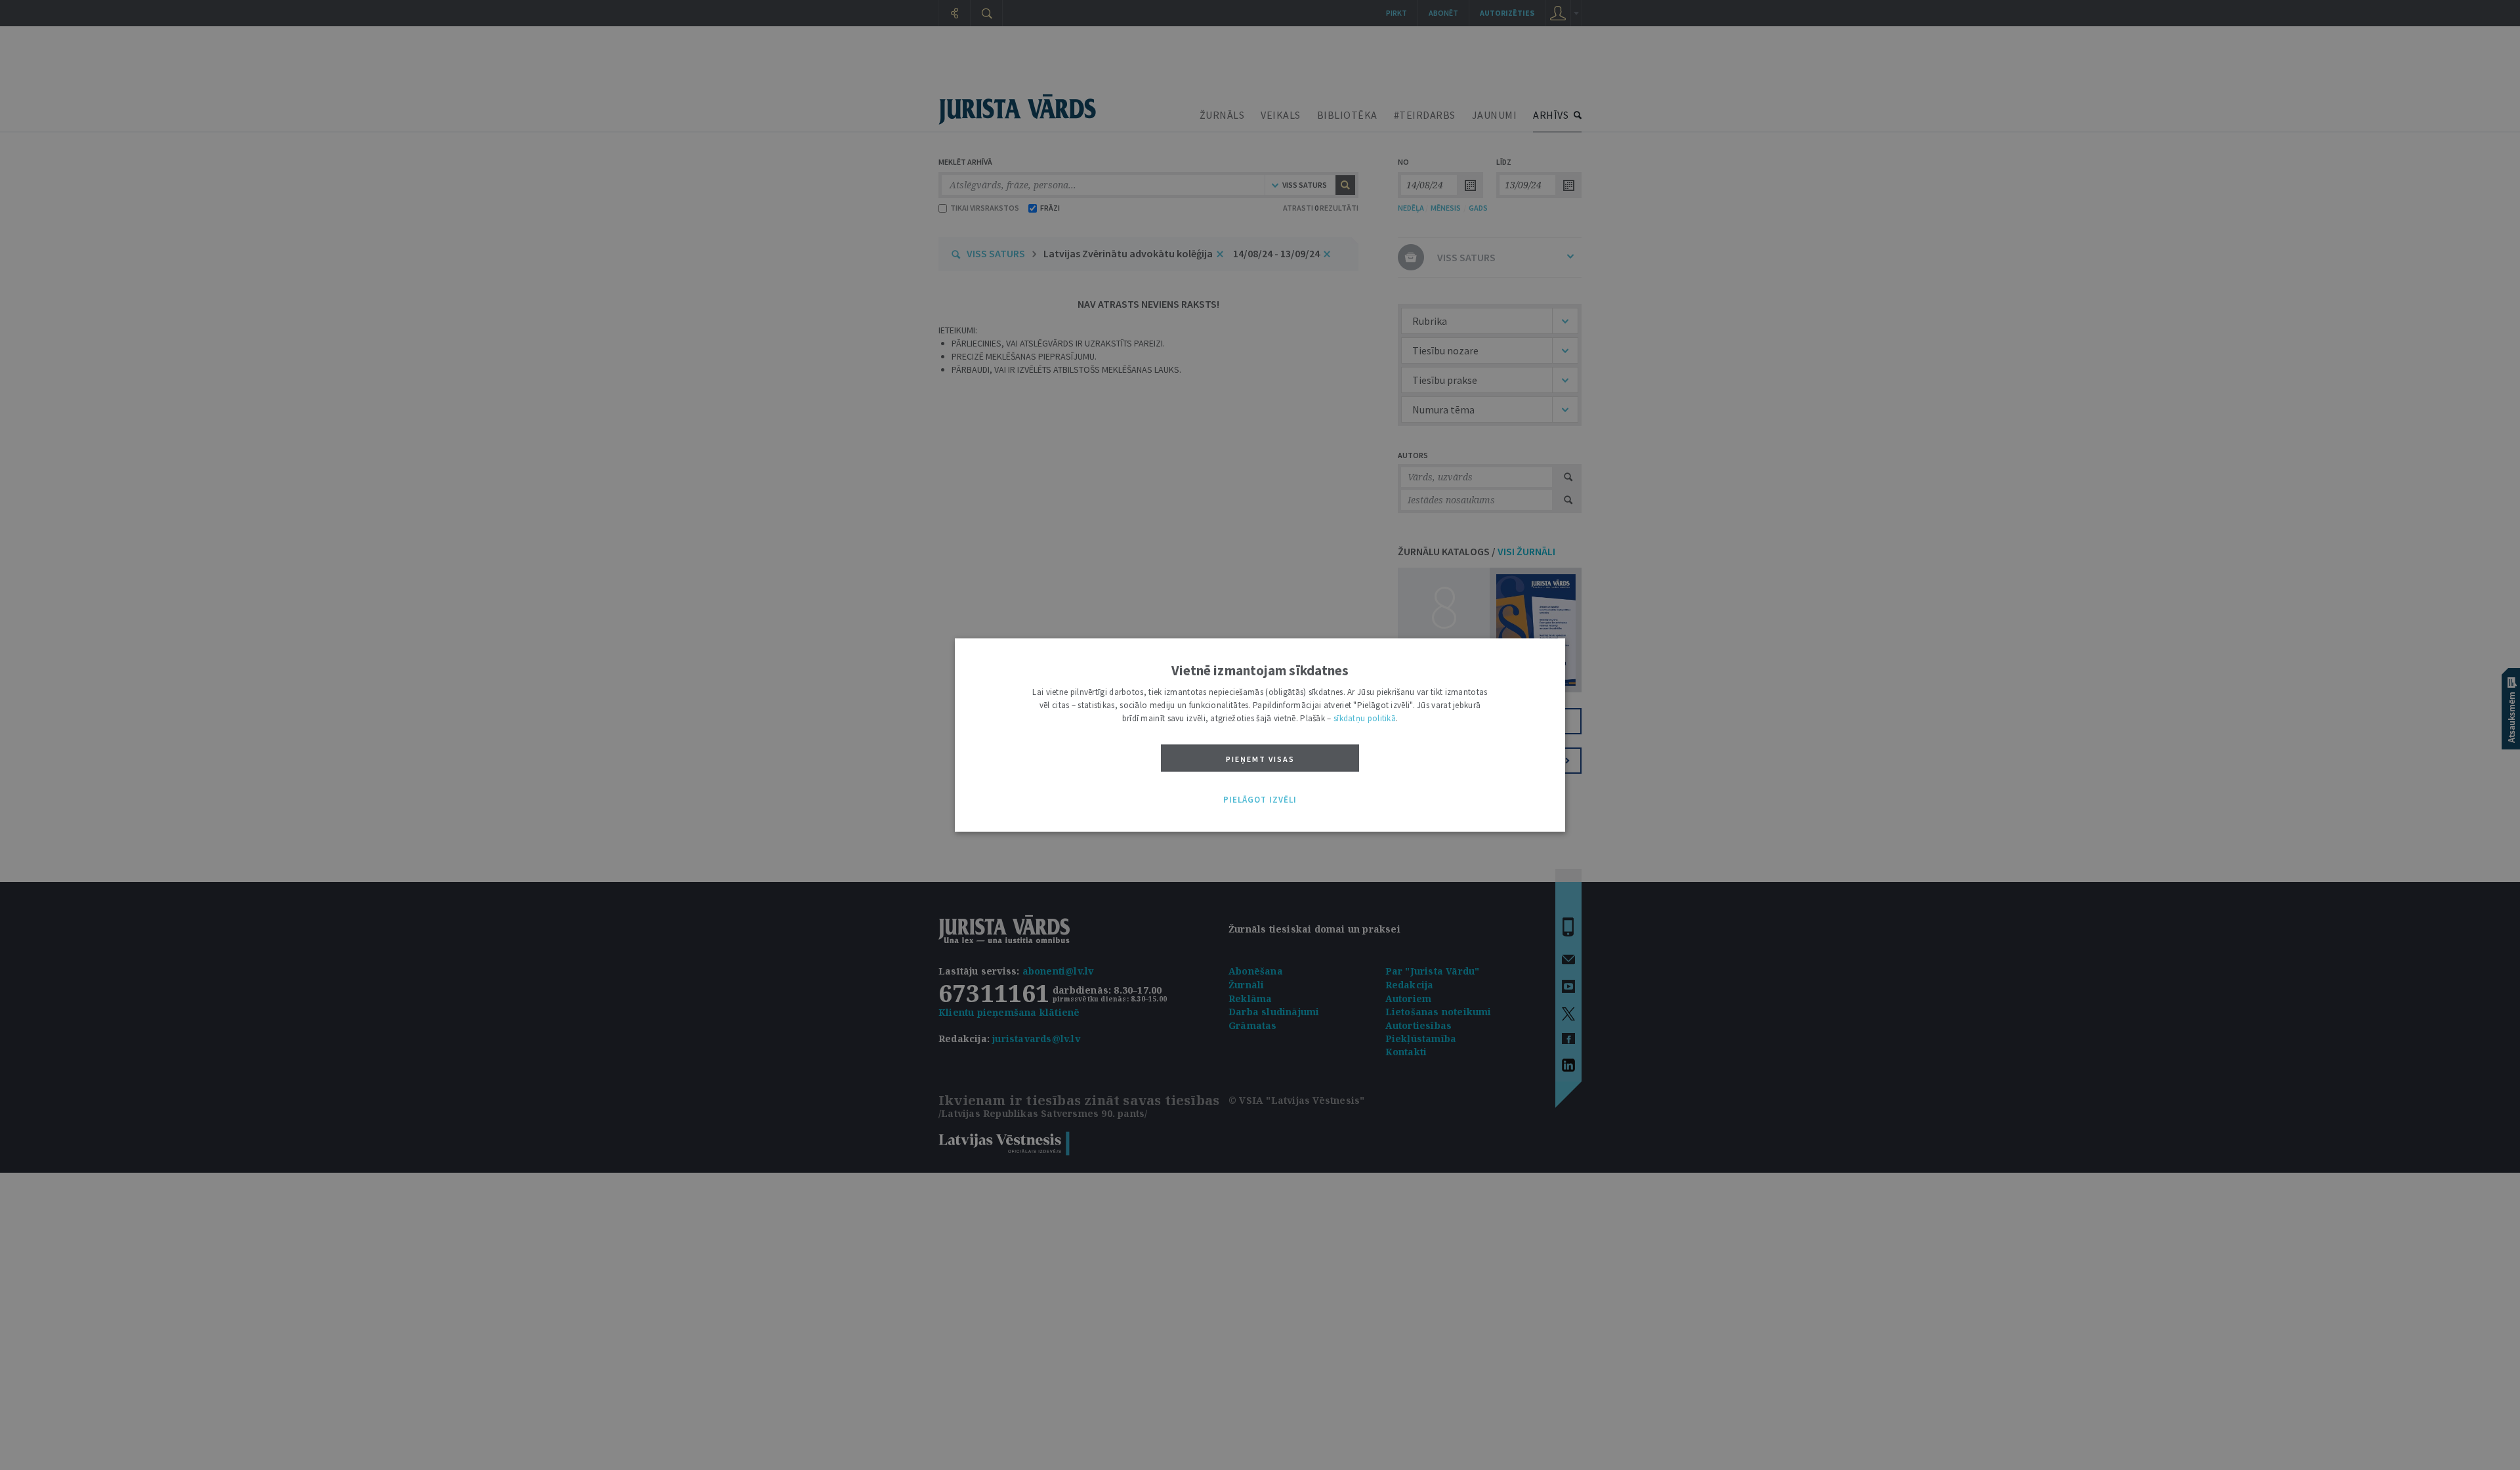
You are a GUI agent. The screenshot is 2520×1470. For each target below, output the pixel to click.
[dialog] (1260, 735)
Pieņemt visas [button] (1260, 759)
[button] (1260, 800)
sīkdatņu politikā (1365, 718)
